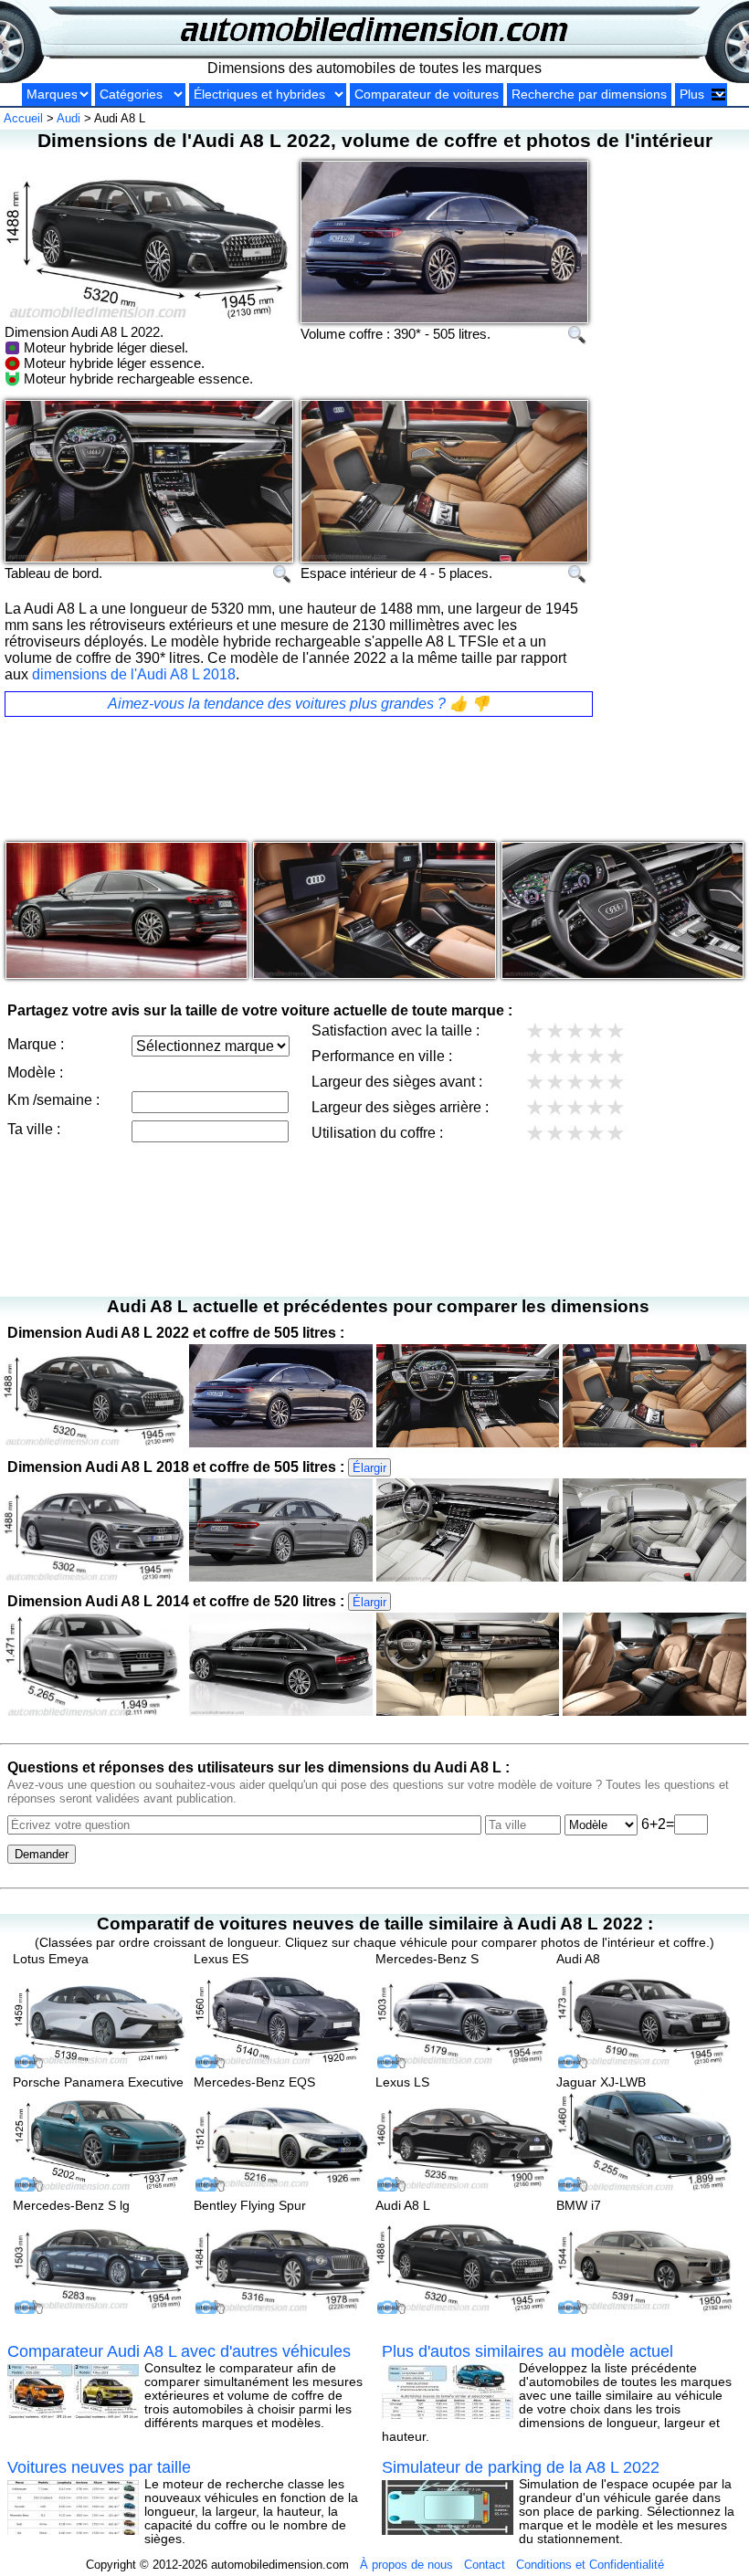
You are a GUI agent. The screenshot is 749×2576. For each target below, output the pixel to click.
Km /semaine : (53, 1100)
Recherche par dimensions (589, 95)
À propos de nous (406, 2565)
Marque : (36, 1044)
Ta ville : (34, 1129)
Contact (485, 2565)
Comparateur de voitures (427, 95)
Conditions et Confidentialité (590, 2565)
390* (407, 334)
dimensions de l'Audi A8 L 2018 (134, 674)
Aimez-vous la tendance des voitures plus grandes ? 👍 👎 (299, 704)
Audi (69, 118)
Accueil (23, 118)
